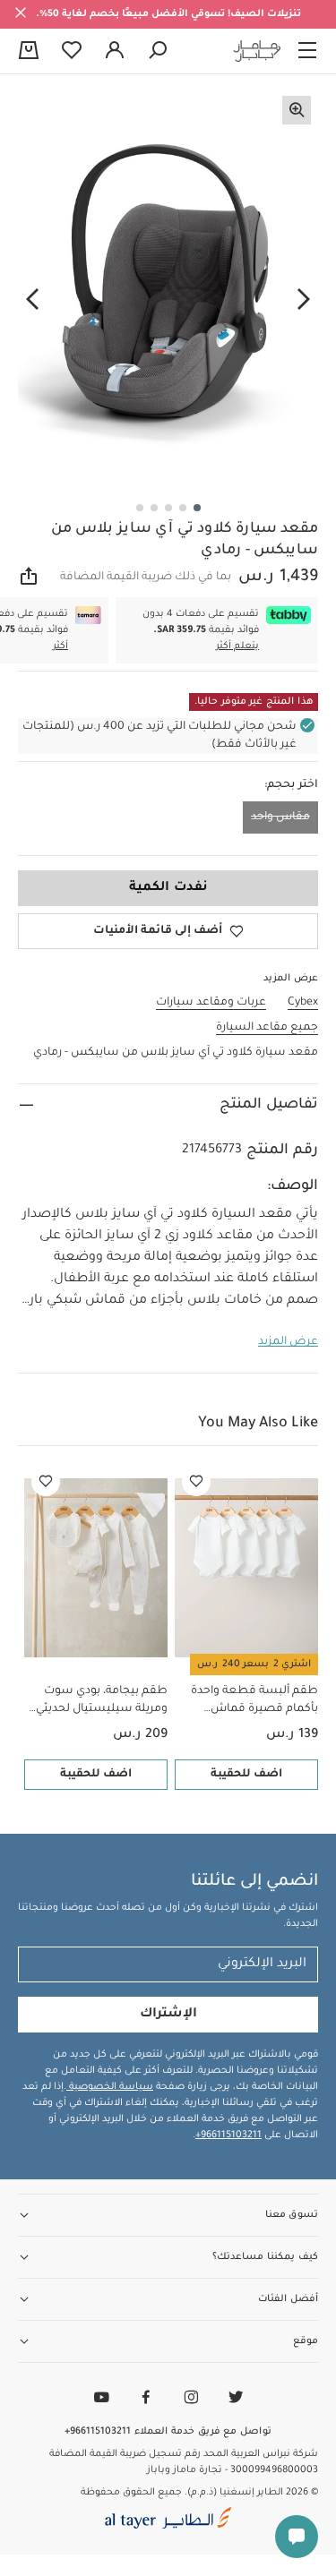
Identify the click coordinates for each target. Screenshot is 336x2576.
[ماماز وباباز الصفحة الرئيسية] (257, 51)
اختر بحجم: (291, 785)
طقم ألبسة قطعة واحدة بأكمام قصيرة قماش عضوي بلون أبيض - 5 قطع (250, 1702)
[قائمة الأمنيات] (196, 1482)
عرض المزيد (288, 1342)
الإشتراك (168, 2015)
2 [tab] (183, 508)
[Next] (32, 300)
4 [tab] (154, 508)
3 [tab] (168, 508)
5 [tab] (140, 508)
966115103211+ (228, 2135)
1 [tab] (197, 508)
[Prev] (304, 300)
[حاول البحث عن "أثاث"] (158, 51)
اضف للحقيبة (246, 1775)
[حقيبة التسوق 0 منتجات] (29, 52)
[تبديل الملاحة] (307, 51)
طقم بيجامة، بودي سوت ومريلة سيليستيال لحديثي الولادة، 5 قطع (102, 1702)
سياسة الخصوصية (110, 2087)
